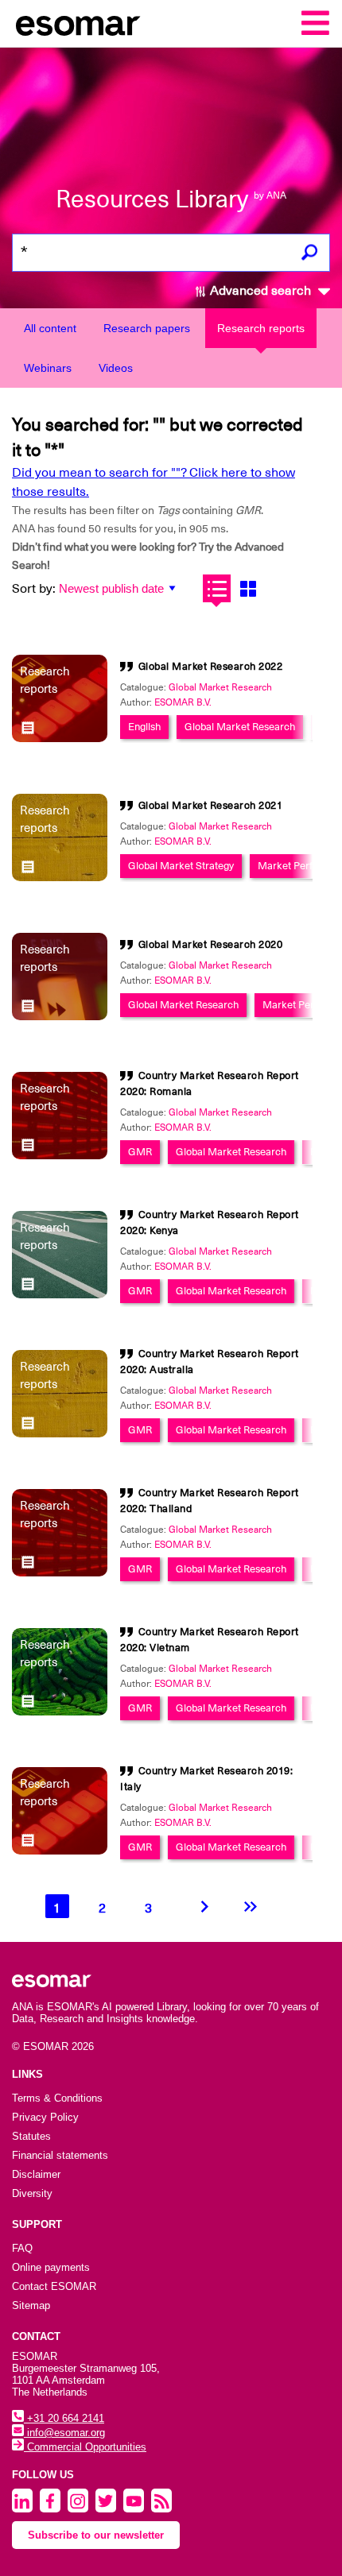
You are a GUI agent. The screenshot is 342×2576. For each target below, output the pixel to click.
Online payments (51, 2267)
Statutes (31, 2136)
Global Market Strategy (181, 866)
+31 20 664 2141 (64, 2418)
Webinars (48, 368)
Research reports (261, 328)
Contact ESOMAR (54, 2286)
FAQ (22, 2248)
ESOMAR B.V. (183, 702)
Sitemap (31, 2305)
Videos (116, 368)
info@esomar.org (64, 2433)
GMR (140, 1152)
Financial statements (60, 2155)
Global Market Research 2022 (211, 666)
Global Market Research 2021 (211, 805)
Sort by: (34, 589)
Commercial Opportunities (85, 2447)
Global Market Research (220, 687)
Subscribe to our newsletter (96, 2535)
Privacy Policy (45, 2117)
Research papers (147, 328)
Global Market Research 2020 (211, 944)
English (144, 727)
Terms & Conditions (57, 2098)
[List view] (217, 588)
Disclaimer (36, 2174)
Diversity (32, 2193)
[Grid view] (248, 588)
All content (50, 328)
